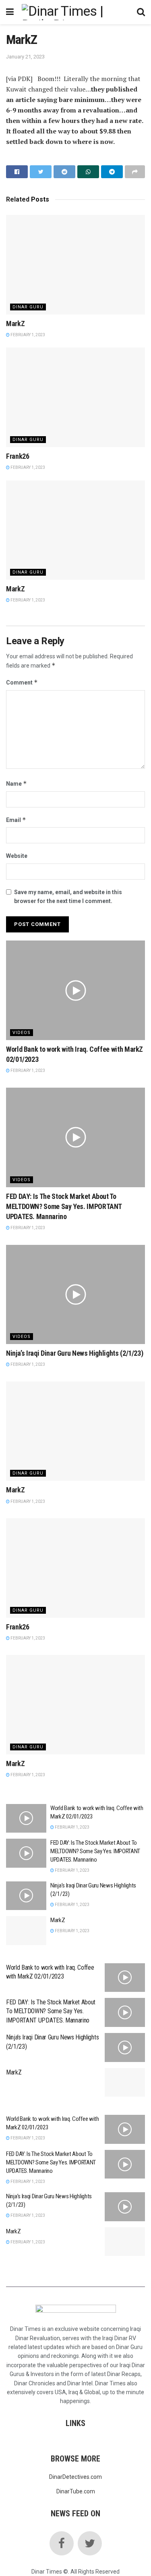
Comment (22, 682)
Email (16, 820)
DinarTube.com (76, 2491)
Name (17, 783)
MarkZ (15, 324)
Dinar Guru (28, 307)
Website (17, 856)
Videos (22, 1033)
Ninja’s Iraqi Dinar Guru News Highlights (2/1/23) (74, 1353)
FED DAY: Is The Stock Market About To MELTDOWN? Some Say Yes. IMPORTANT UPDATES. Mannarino (64, 1206)
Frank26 (18, 456)
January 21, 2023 (25, 57)
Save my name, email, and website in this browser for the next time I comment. (68, 897)
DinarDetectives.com (75, 2477)
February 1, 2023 (27, 335)
